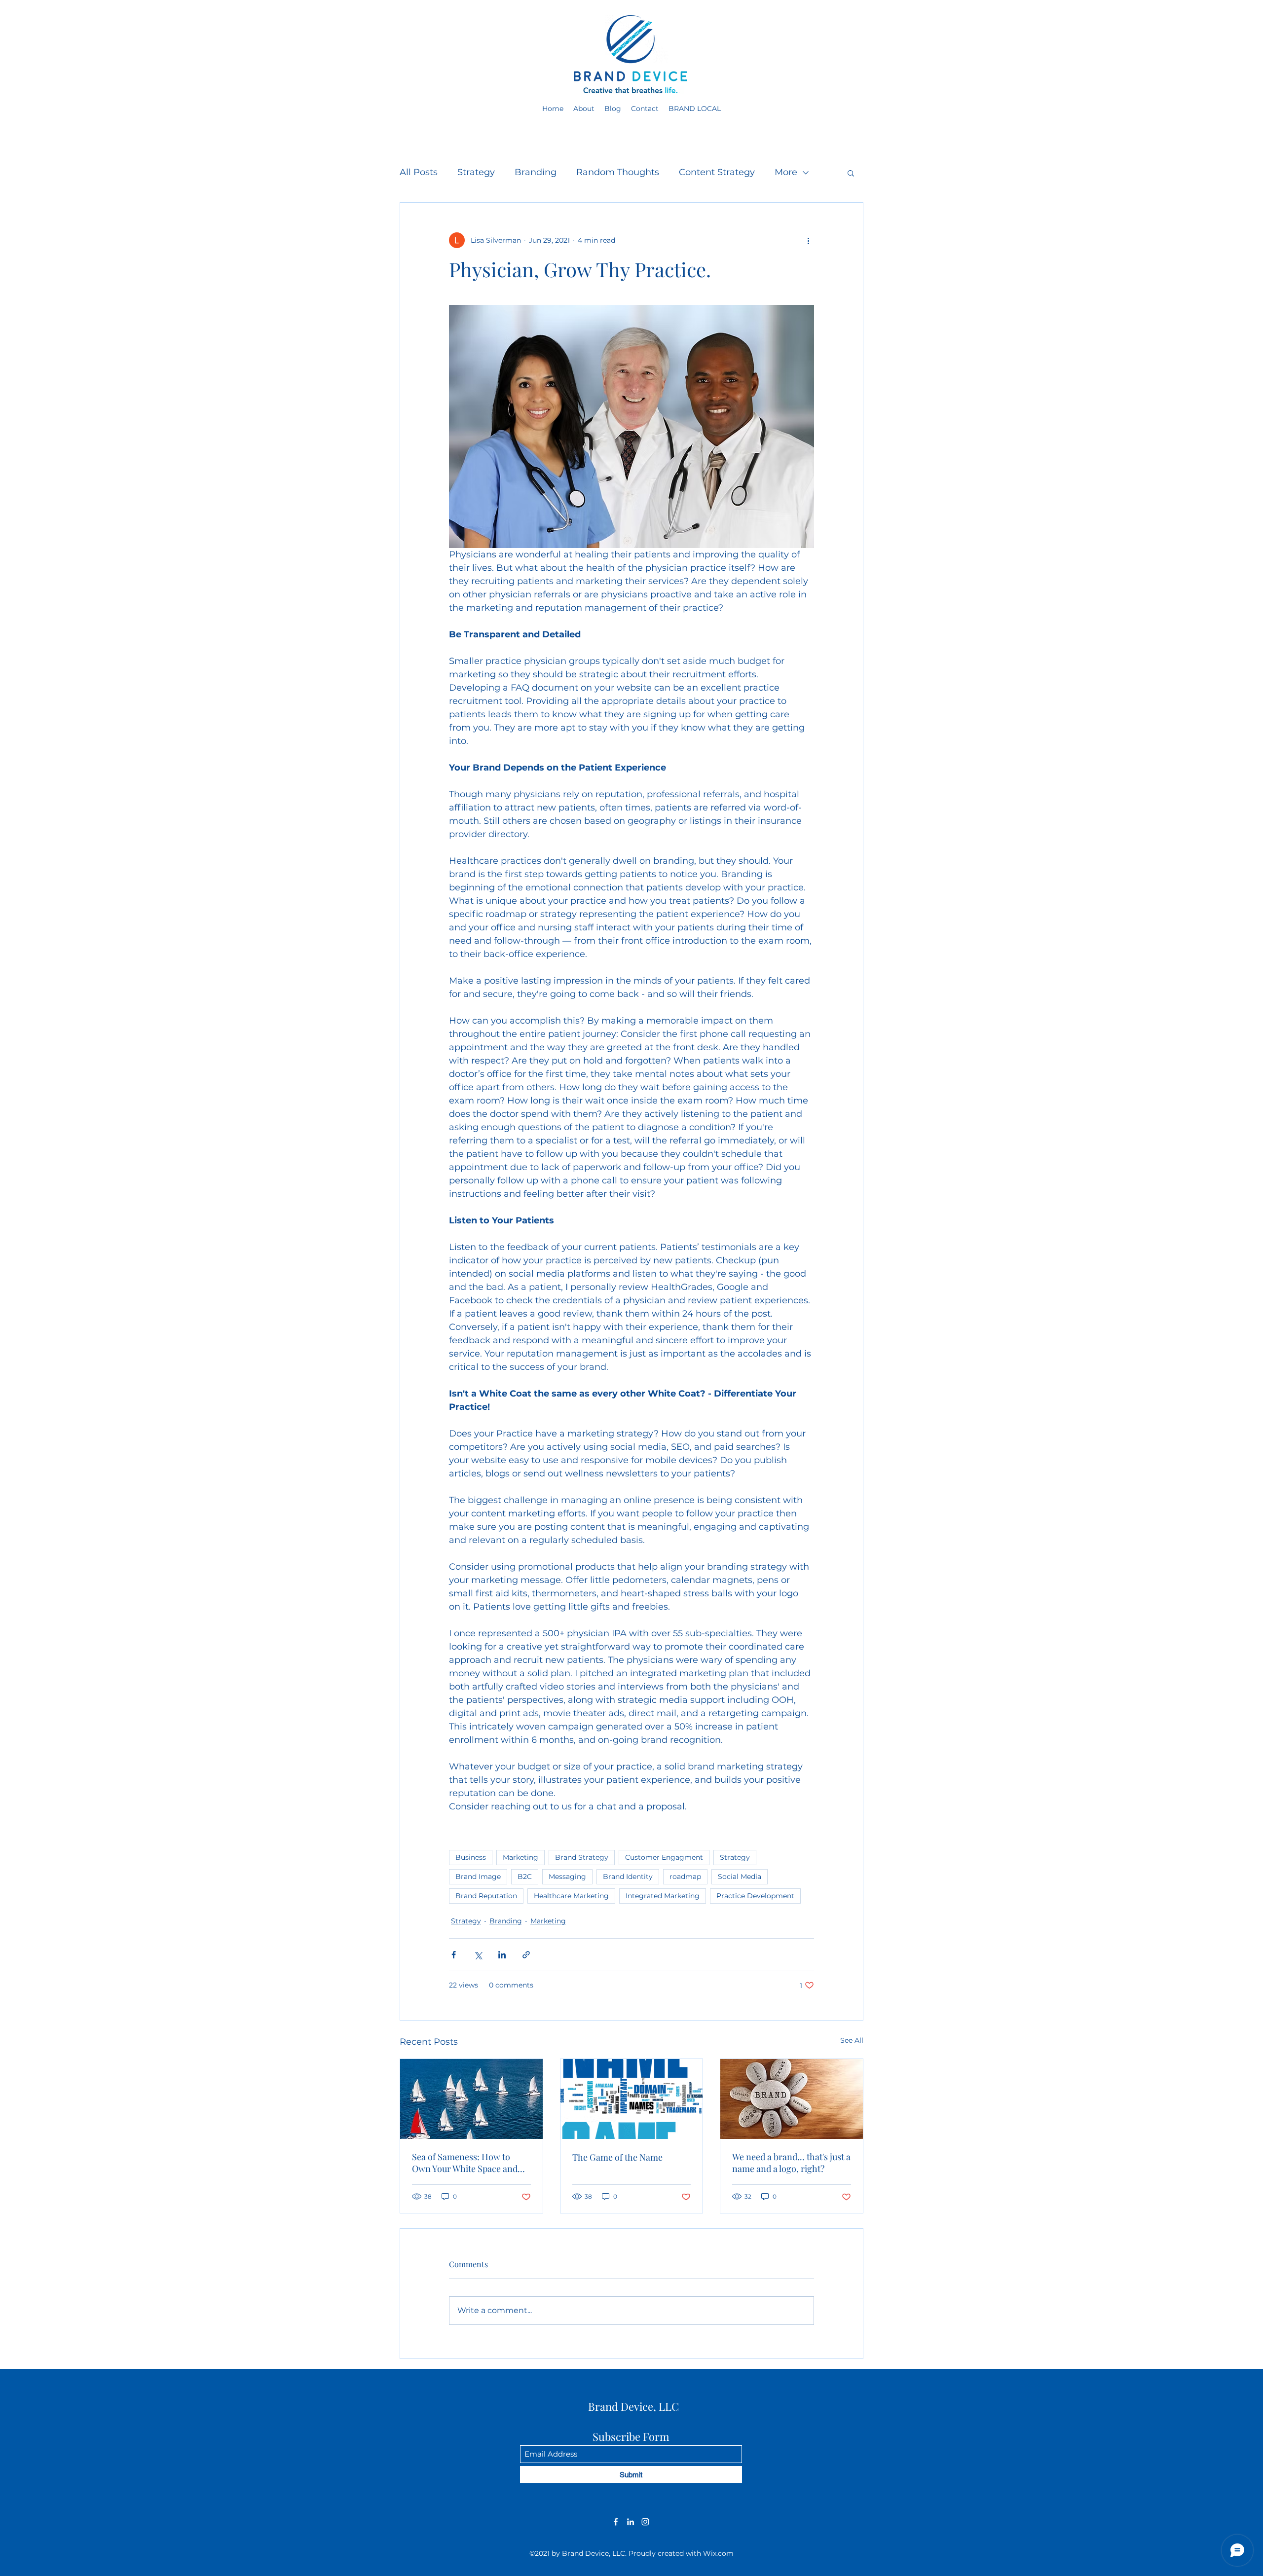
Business (471, 1857)
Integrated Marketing (663, 1896)
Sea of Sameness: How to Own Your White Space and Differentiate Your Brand (465, 2163)
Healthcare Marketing (571, 1896)
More (786, 172)
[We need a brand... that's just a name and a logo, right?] (792, 2099)
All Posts (419, 172)
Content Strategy (717, 172)
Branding (536, 172)
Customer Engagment (664, 1857)
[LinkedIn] (631, 2522)
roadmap (685, 1877)
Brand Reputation (486, 1896)
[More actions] (808, 240)
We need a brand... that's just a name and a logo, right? (791, 2163)
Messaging (567, 1877)
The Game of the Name (617, 2157)
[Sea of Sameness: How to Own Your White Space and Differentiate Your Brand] (471, 2099)
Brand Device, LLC (633, 2406)
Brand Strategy (582, 1857)
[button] (851, 173)
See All (852, 2040)
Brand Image (478, 1877)
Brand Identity (628, 1877)
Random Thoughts (618, 172)
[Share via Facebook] (454, 1955)
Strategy (476, 172)
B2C (525, 1877)
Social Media (740, 1877)
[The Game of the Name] (632, 2099)
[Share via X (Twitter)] (478, 1955)
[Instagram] (645, 2522)
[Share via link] (526, 1955)
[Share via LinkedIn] (502, 1955)
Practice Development (755, 1896)
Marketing (520, 1857)
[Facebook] (616, 2522)
